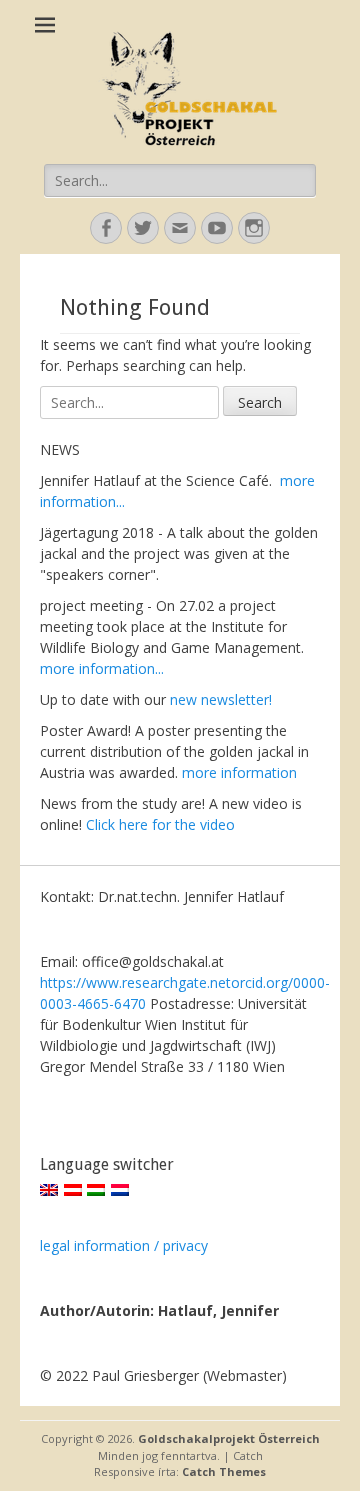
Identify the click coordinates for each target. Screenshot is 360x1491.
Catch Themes (224, 1471)
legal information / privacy (124, 1245)
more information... (102, 668)
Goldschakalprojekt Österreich (229, 1438)
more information (239, 772)
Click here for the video (160, 824)
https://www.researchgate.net (135, 982)
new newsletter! (221, 699)
